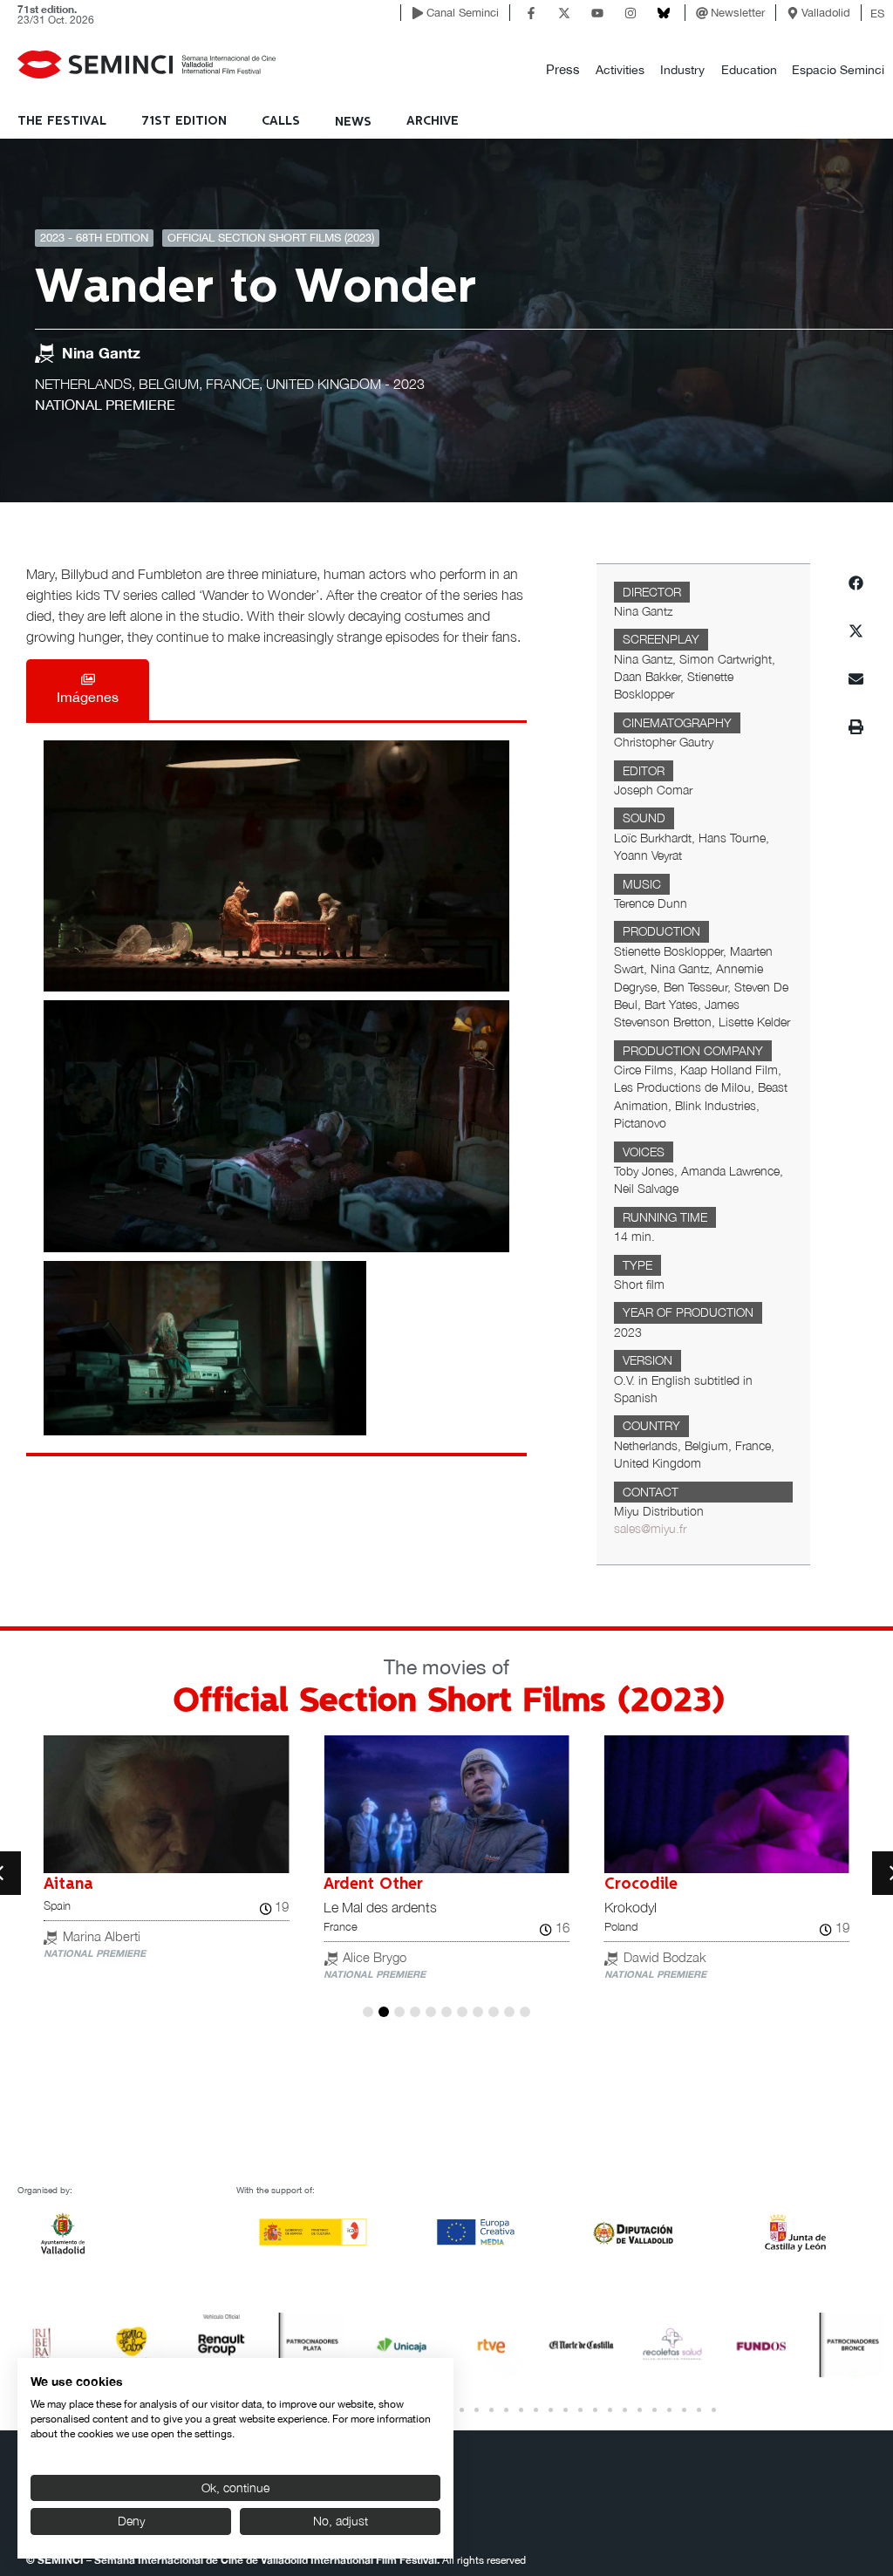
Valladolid (826, 13)
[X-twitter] (564, 13)
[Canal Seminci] (418, 13)
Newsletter (738, 13)
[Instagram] (631, 13)
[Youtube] (597, 13)
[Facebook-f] (531, 13)
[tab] (88, 690)
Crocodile (641, 1884)
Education (749, 70)
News (353, 122)
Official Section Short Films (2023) (271, 238)
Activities (620, 70)
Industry (682, 70)
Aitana (68, 1884)
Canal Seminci (463, 13)
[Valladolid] (793, 13)
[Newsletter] (702, 13)
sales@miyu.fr (650, 1529)
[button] (563, 70)
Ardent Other (373, 1884)
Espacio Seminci (838, 70)
